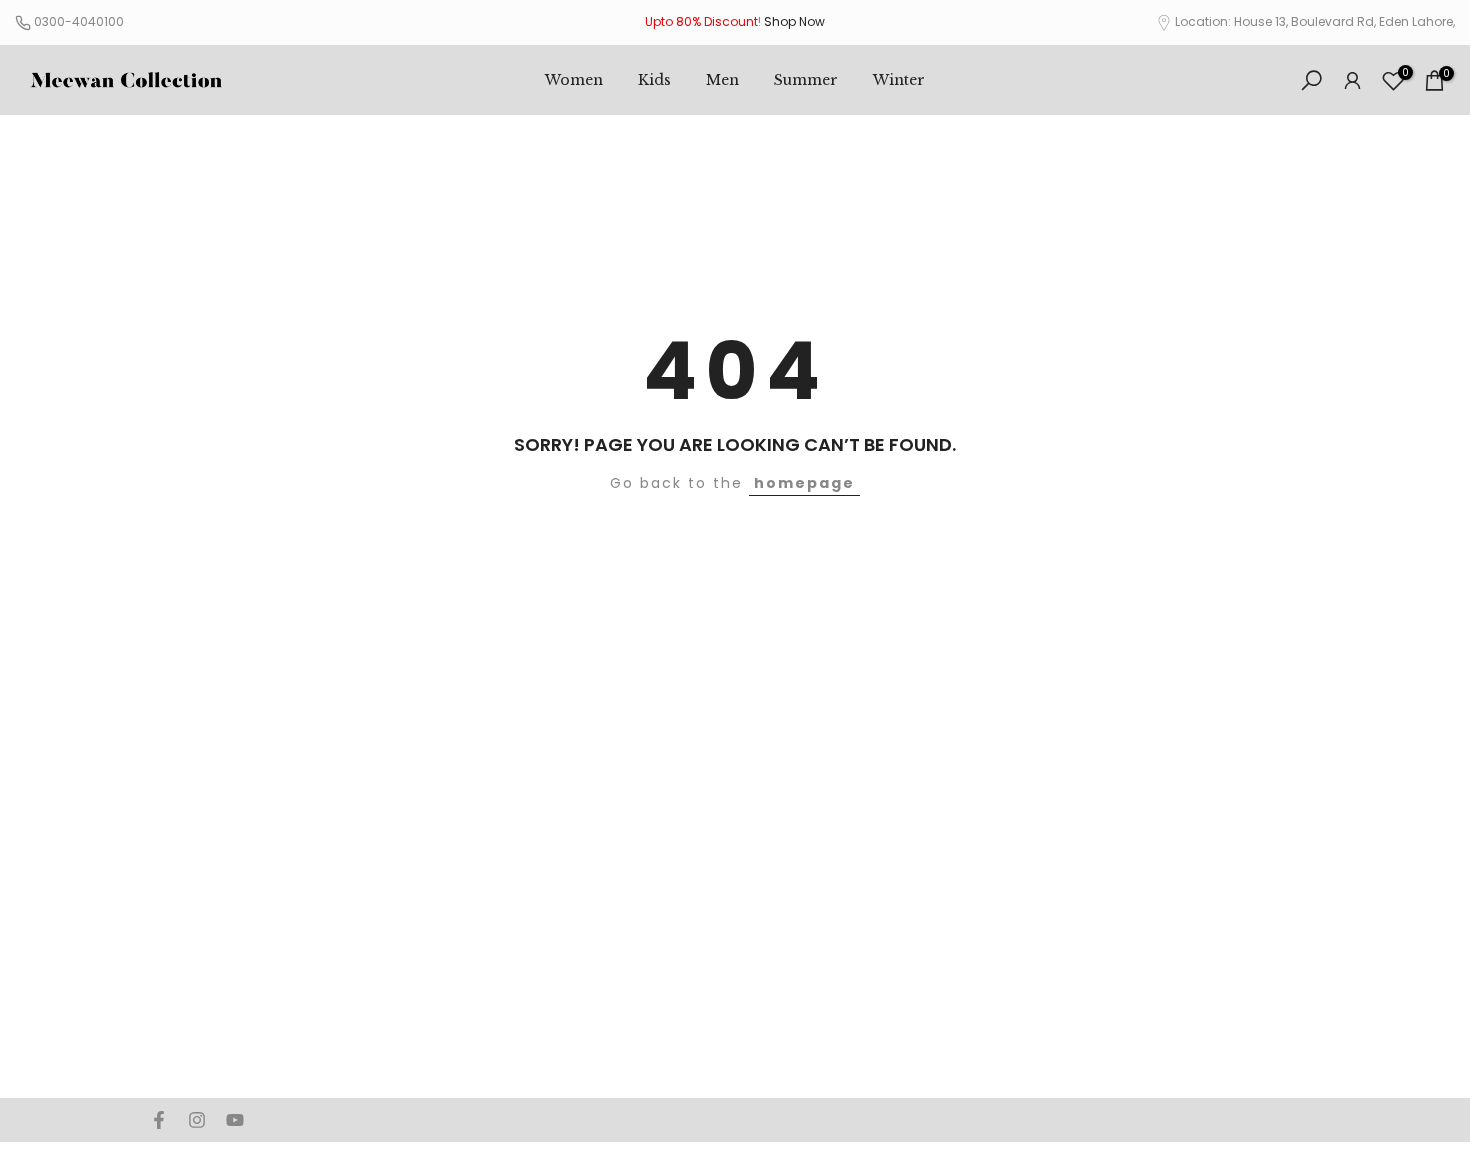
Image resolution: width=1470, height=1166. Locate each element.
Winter (899, 80)
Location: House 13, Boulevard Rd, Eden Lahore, (1315, 21)
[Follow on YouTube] (235, 1120)
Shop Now (794, 21)
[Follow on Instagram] (197, 1120)
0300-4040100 (79, 21)
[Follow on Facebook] (159, 1120)
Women (574, 80)
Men (722, 80)
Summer (806, 80)
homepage (804, 483)
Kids (654, 80)
